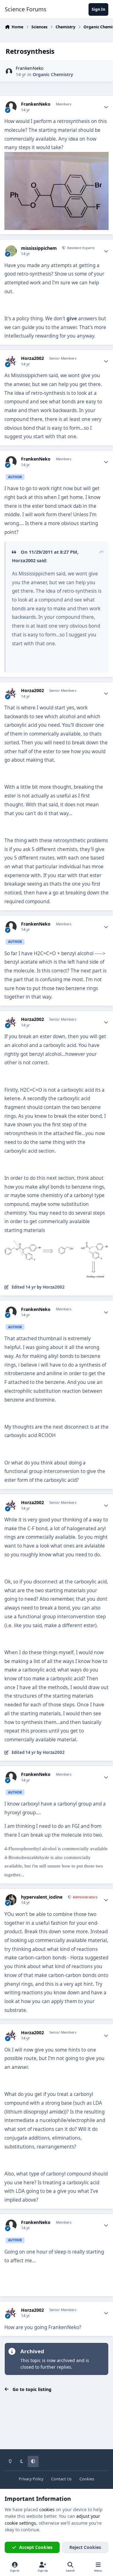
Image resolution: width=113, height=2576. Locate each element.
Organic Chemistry (53, 74)
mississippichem (39, 248)
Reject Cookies (85, 2547)
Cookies (87, 2479)
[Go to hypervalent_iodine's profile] (11, 1900)
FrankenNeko (30, 68)
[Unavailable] (56, 156)
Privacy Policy (31, 2479)
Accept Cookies (36, 2547)
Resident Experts (80, 248)
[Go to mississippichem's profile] (11, 251)
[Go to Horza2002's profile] (11, 361)
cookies (47, 2509)
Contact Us (61, 2479)
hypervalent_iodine (42, 1897)
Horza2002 (32, 358)
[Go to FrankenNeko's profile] (9, 72)
